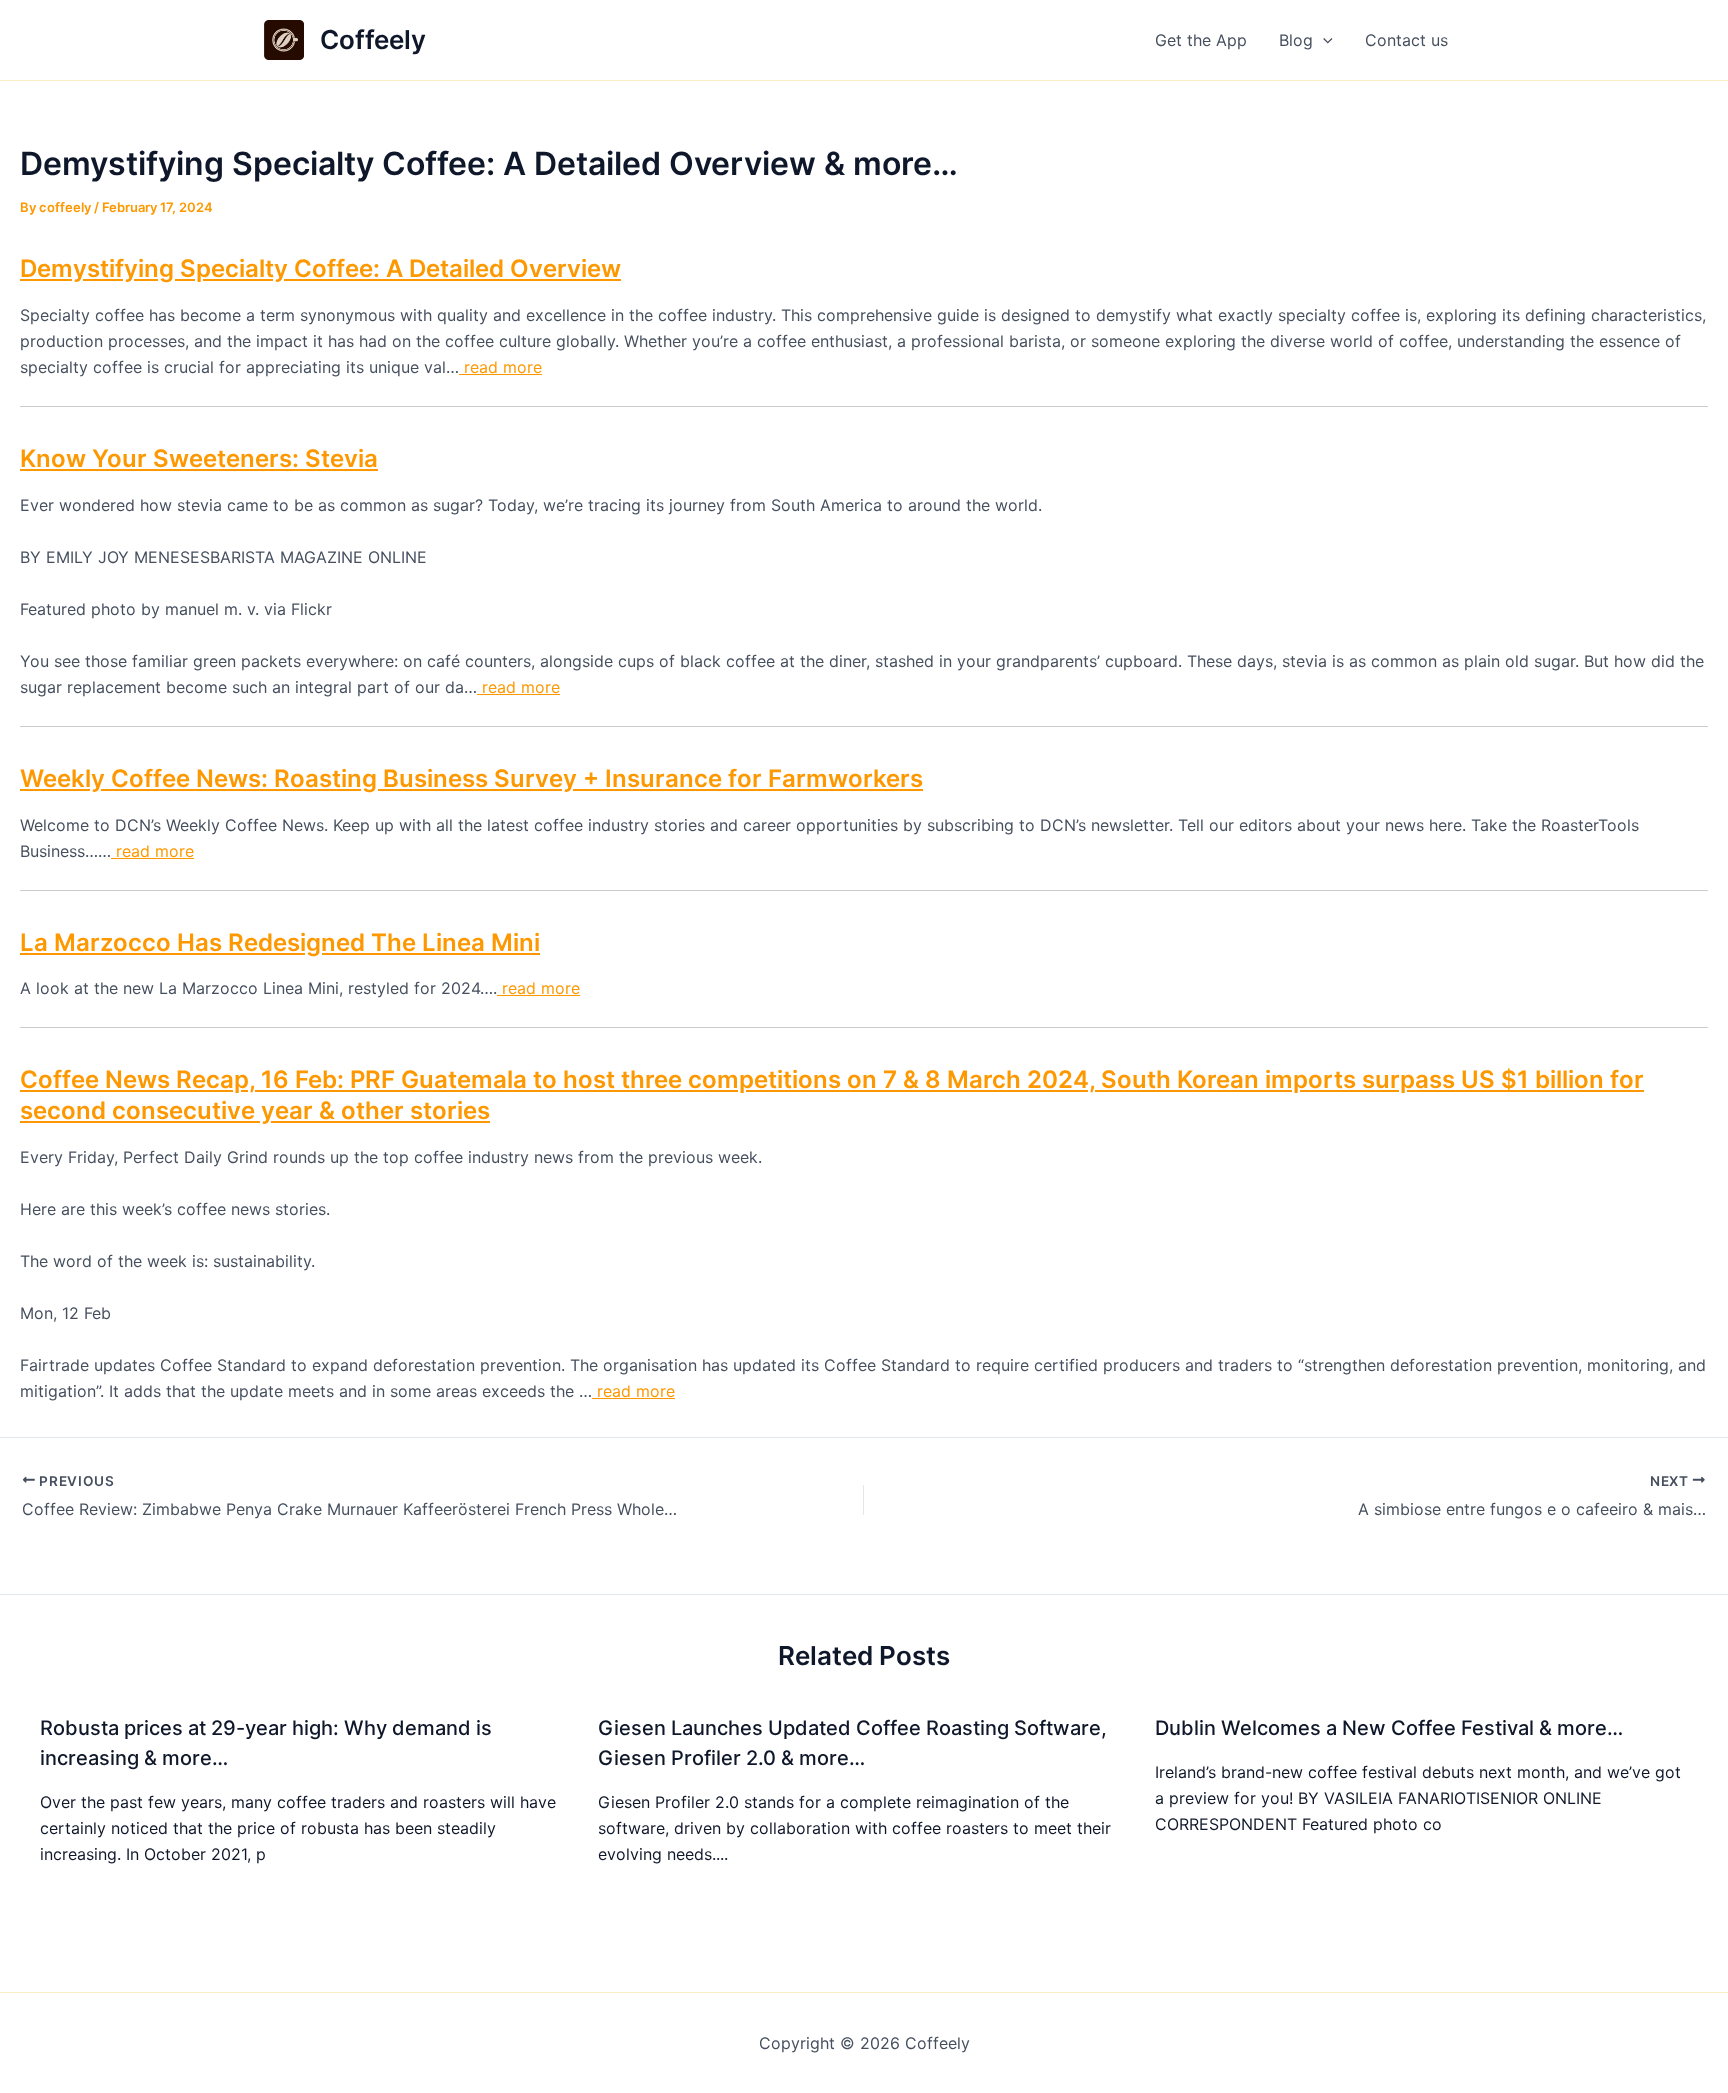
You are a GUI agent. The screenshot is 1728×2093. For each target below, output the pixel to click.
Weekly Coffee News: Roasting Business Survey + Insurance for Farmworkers (471, 778)
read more (500, 367)
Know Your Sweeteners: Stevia (199, 458)
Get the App (1201, 40)
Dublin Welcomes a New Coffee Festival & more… (1389, 1728)
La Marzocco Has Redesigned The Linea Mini (280, 942)
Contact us (1406, 40)
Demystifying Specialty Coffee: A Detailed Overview (320, 268)
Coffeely (373, 39)
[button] (1323, 40)
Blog (1296, 40)
